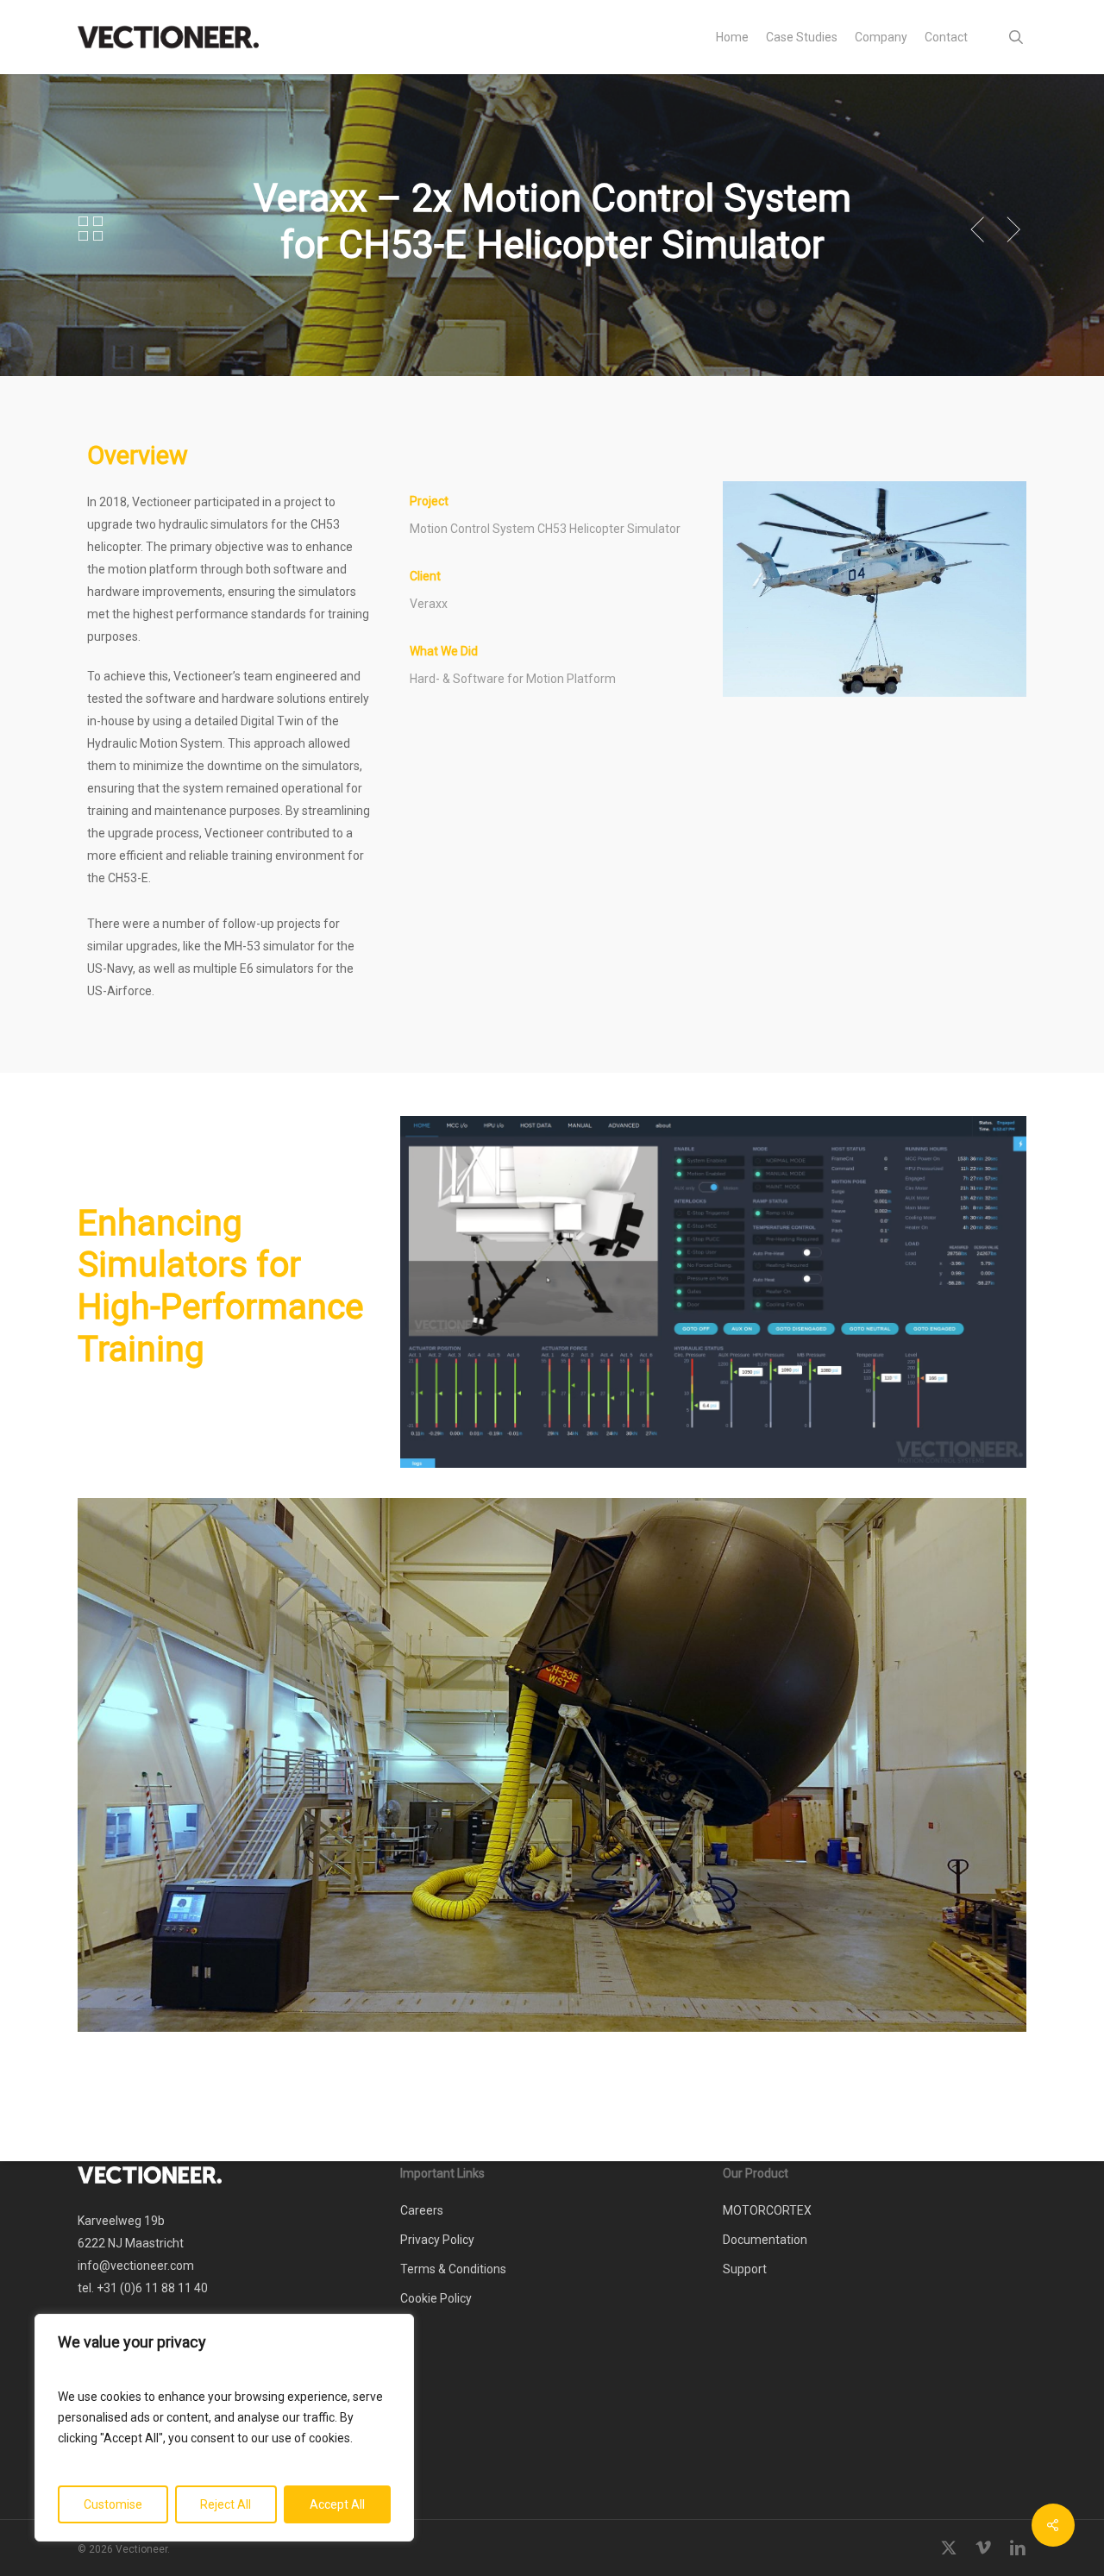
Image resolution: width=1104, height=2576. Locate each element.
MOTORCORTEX (767, 2210)
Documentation (765, 2240)
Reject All (226, 2504)
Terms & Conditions (453, 2269)
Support (745, 2269)
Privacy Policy (437, 2240)
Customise (113, 2504)
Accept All (337, 2504)
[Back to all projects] (90, 229)
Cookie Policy (436, 2298)
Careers (422, 2210)
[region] (224, 2428)
